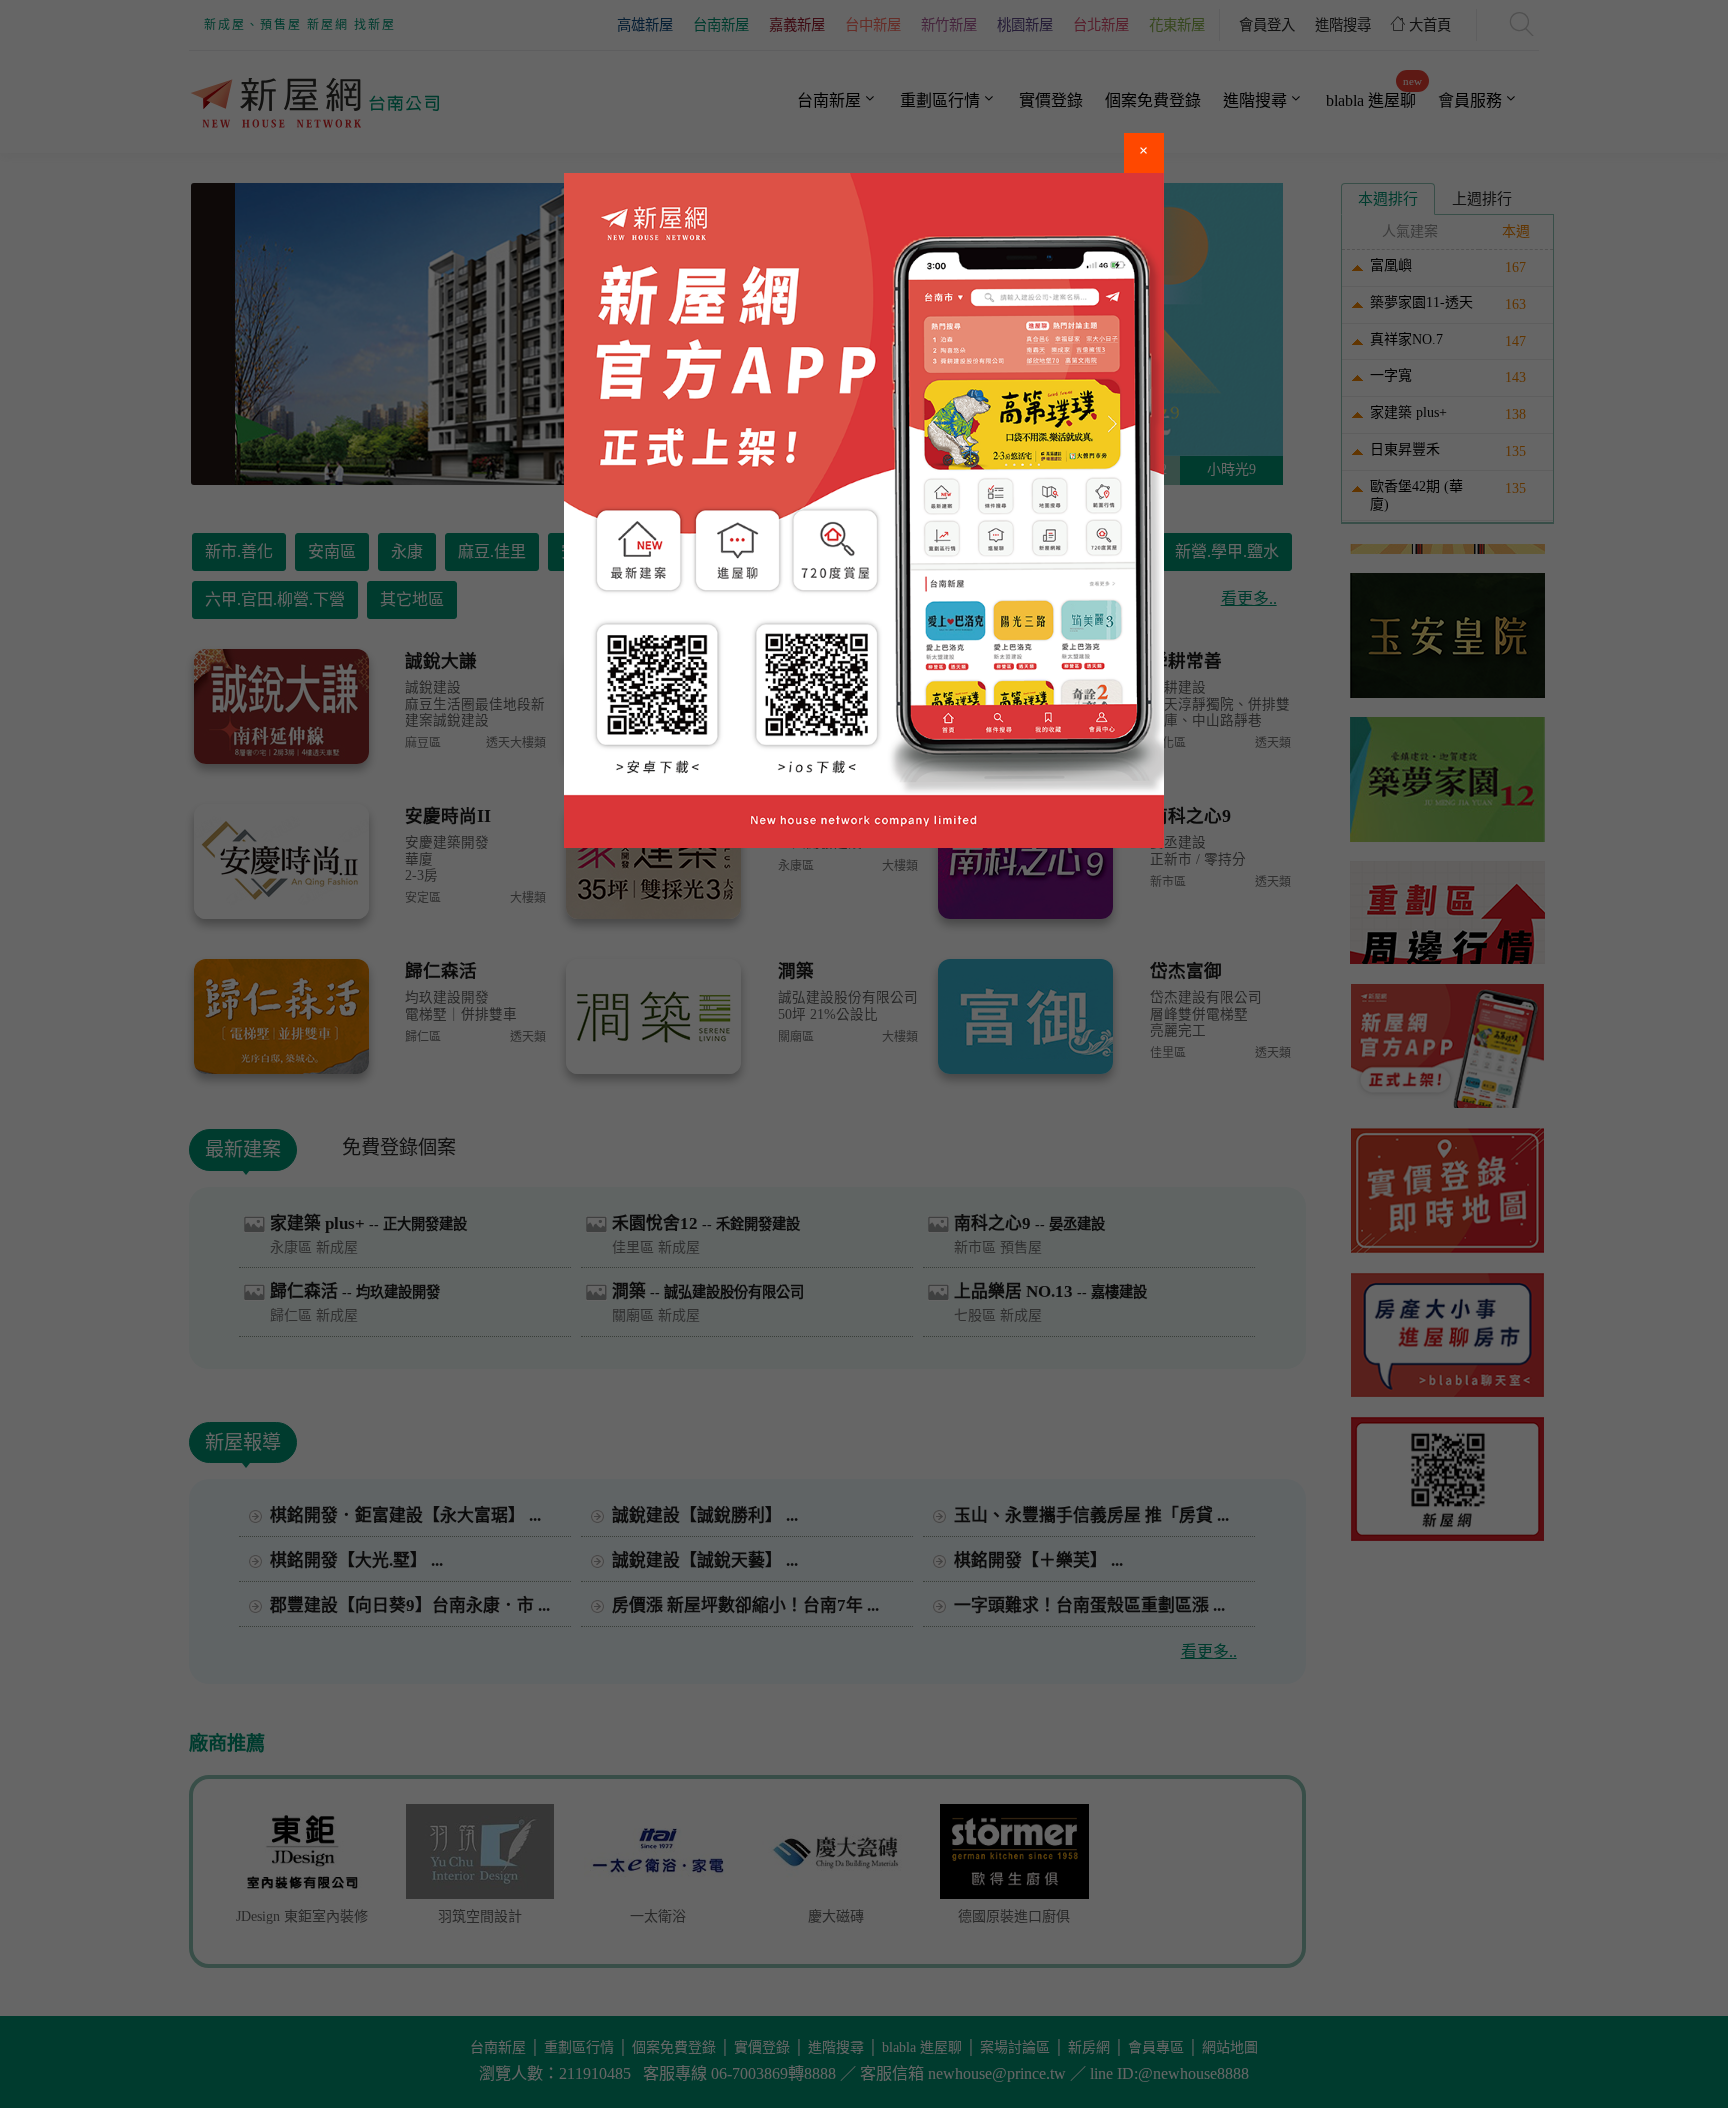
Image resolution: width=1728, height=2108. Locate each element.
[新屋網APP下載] (864, 510)
